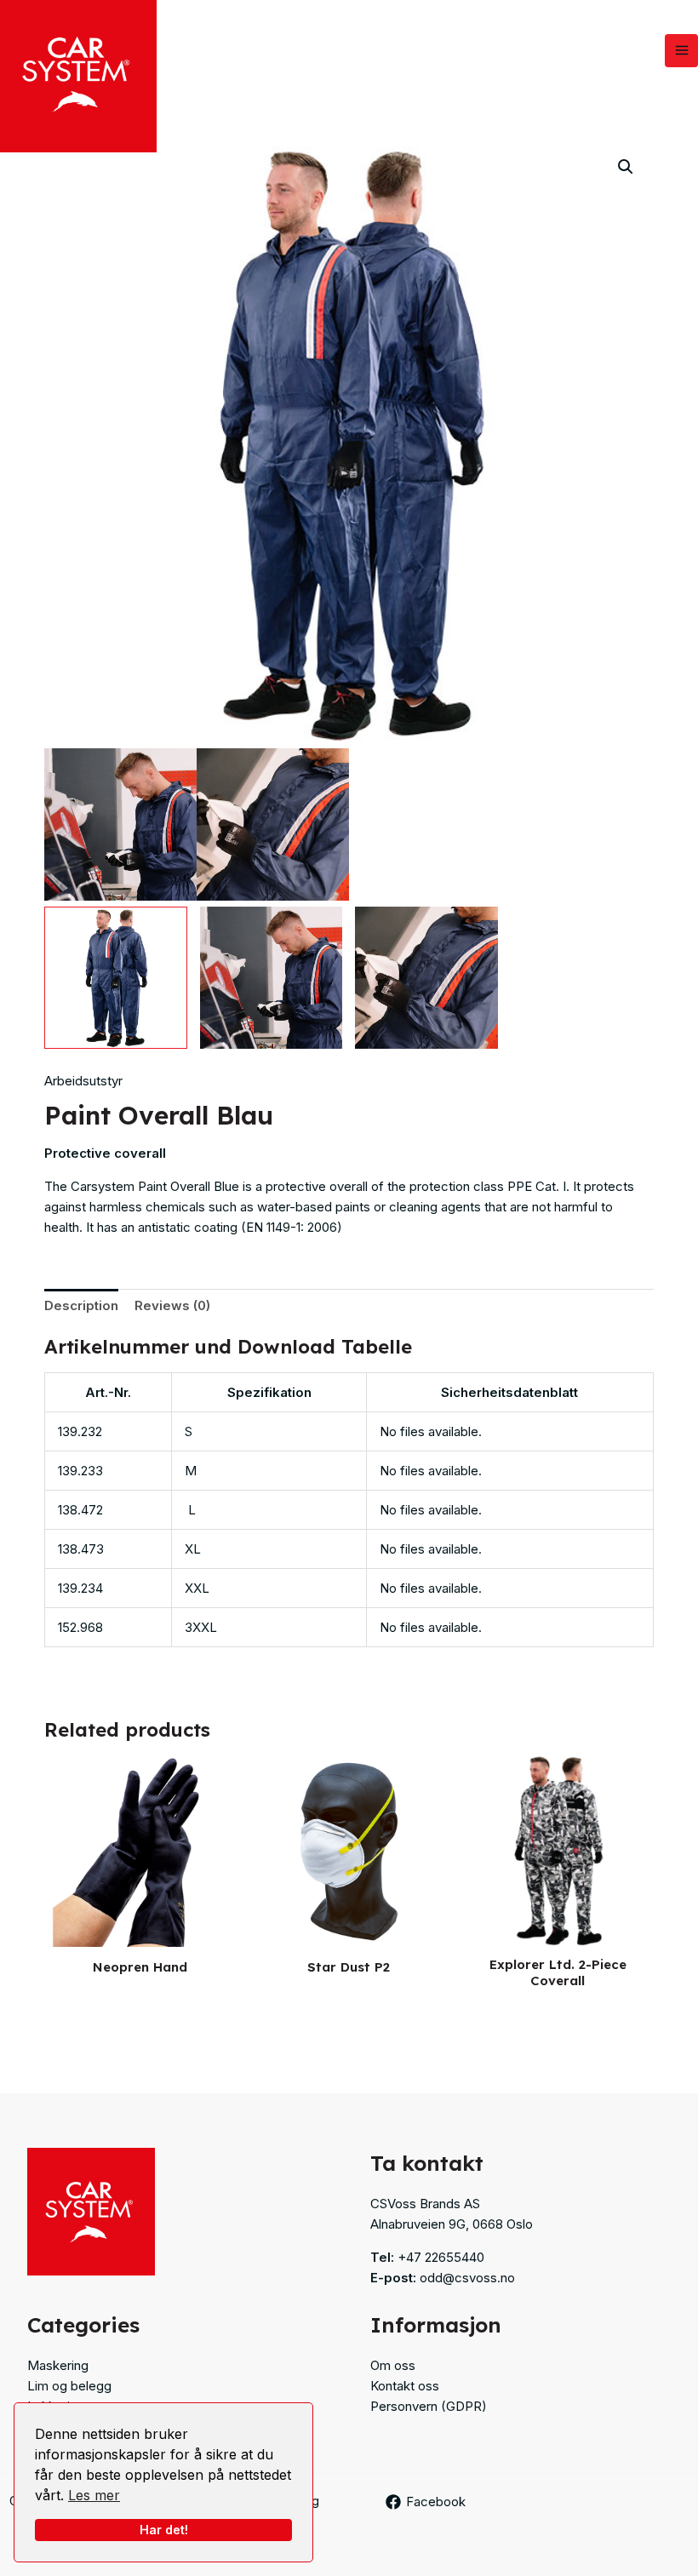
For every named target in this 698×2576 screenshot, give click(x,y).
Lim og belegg (69, 2386)
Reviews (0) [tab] (172, 1305)
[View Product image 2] (272, 978)
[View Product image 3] (426, 978)
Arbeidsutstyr (83, 1081)
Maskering (58, 2365)
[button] (626, 167)
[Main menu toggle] (681, 51)
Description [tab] (81, 1305)
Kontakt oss (405, 2386)
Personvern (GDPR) (429, 2406)
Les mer (94, 2495)
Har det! (164, 2530)
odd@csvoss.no (467, 2278)
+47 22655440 (441, 2257)
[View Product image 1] (116, 978)
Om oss (393, 2365)
